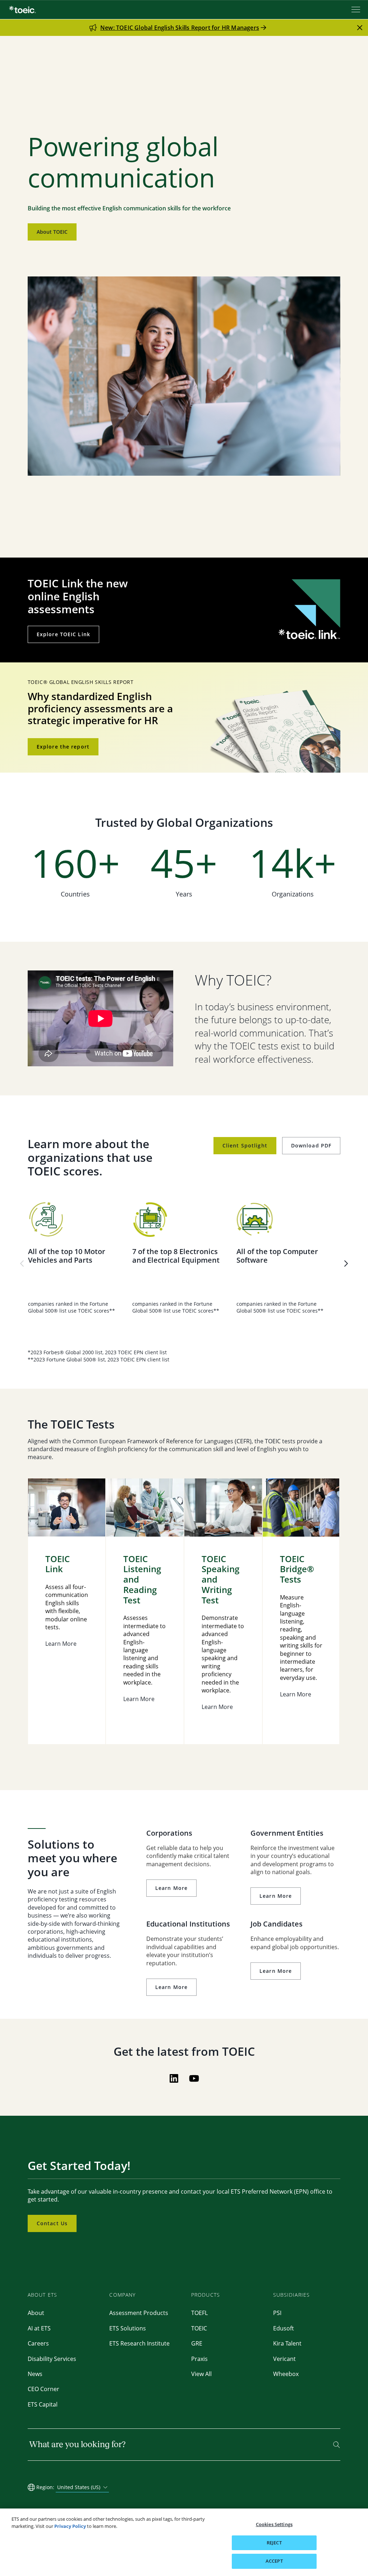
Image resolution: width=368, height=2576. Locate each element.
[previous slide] (22, 1263)
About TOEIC (52, 232)
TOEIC (199, 2328)
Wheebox (286, 2374)
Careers (38, 2343)
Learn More (171, 1888)
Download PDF (311, 1145)
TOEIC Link (57, 1564)
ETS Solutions (128, 2328)
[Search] (337, 2445)
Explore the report (63, 747)
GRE (197, 2343)
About (36, 2313)
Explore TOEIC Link (63, 634)
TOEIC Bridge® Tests (297, 1569)
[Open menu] (356, 10)
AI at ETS (39, 2328)
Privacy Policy (70, 2526)
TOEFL (199, 2313)
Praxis (199, 2359)
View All (201, 2374)
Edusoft (284, 2328)
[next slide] (346, 1263)
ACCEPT (274, 2561)
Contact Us (52, 2223)
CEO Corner (43, 2389)
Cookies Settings (274, 2524)
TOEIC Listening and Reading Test (142, 1580)
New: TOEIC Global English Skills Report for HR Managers (180, 28)
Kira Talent (287, 2343)
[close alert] (360, 28)
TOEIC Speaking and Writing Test (220, 1580)
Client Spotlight (245, 1145)
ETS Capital (43, 2404)
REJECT (274, 2543)
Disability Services (52, 2359)
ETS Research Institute (139, 2343)
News (35, 2374)
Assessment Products (139, 2313)
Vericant (284, 2359)
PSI (277, 2313)
